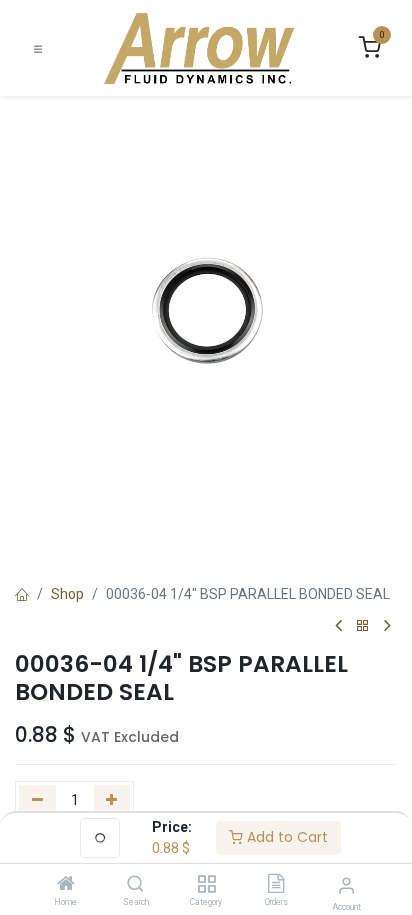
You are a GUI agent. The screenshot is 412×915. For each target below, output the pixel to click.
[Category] (206, 885)
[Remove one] (37, 801)
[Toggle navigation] (38, 48)
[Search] (135, 885)
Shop (67, 594)
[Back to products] (363, 626)
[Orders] (276, 885)
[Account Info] (346, 885)
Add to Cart (285, 837)
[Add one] (112, 801)
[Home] (66, 885)
